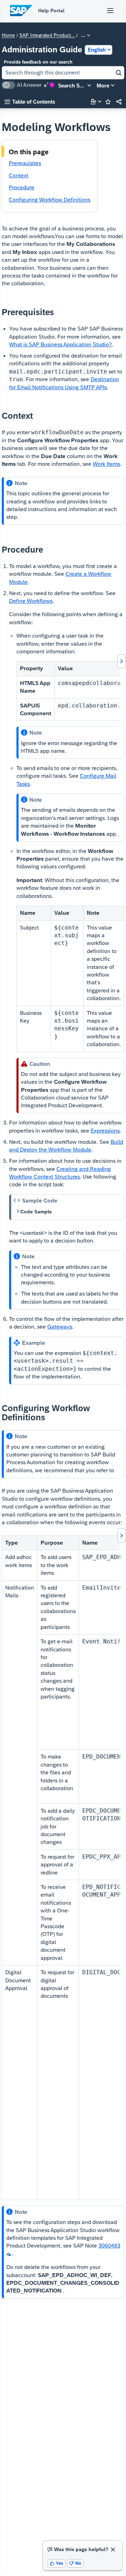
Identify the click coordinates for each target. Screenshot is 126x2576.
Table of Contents (30, 102)
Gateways (60, 1327)
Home (8, 35)
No (75, 2563)
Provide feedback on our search (38, 62)
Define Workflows (31, 601)
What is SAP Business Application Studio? (61, 344)
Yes (57, 2563)
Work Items (106, 464)
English (97, 50)
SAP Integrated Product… (47, 35)
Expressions (105, 1131)
